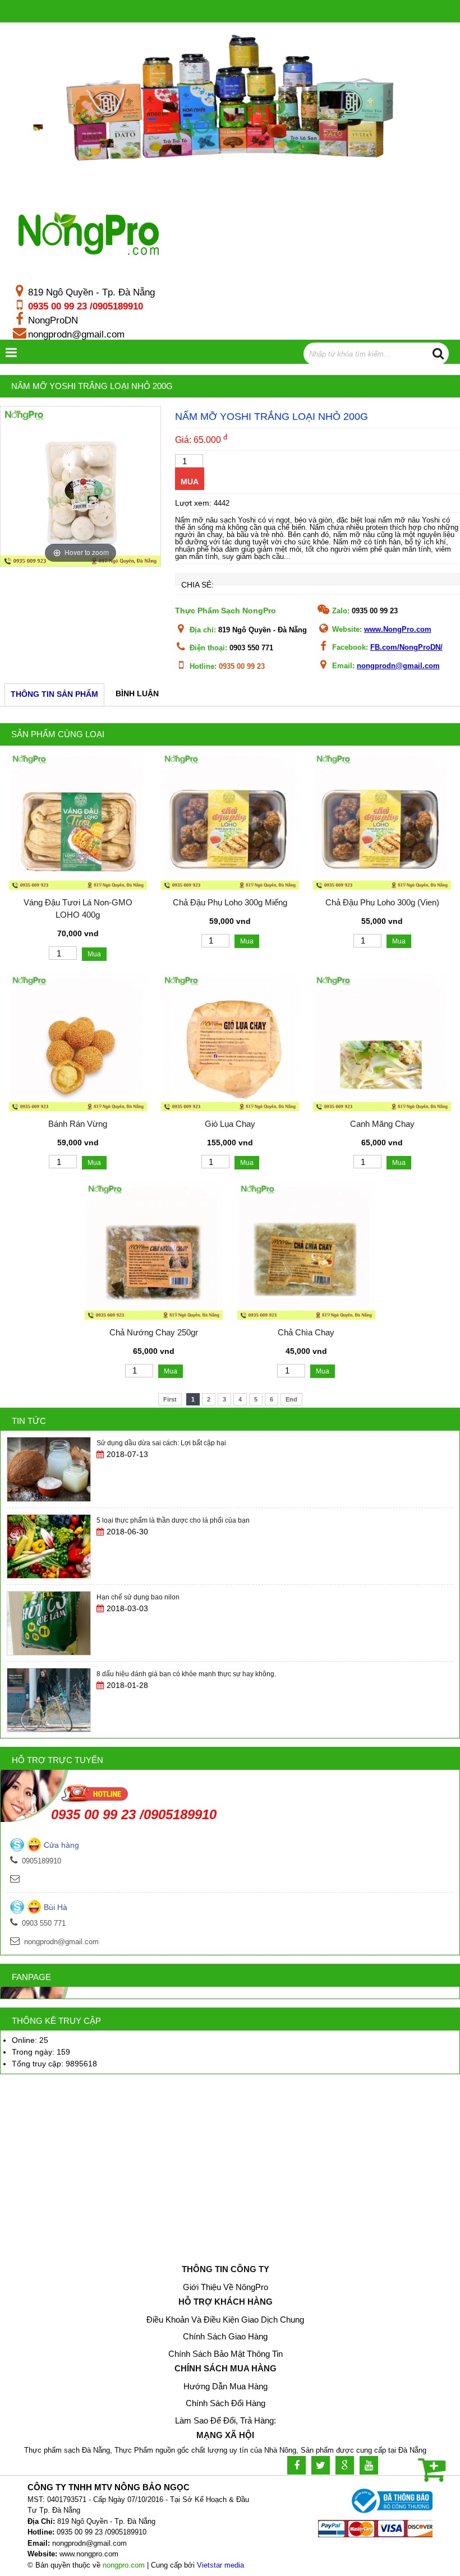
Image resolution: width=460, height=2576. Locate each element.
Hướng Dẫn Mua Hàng (226, 2386)
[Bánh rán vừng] (78, 1108)
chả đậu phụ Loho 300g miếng (230, 902)
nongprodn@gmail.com (76, 334)
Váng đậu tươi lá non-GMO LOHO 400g (78, 909)
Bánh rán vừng (78, 1124)
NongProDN (53, 320)
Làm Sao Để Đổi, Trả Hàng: (226, 2420)
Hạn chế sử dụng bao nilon (138, 1520)
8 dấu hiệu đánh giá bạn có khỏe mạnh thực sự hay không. (186, 1597)
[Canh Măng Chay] (382, 1108)
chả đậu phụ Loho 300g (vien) (382, 902)
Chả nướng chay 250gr (154, 1332)
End (291, 1399)
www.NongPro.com (398, 629)
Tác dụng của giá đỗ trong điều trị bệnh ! (158, 1674)
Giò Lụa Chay (230, 1124)
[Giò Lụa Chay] (230, 1108)
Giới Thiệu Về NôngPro (226, 2287)
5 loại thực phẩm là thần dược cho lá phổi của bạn (173, 1444)
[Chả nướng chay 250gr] (154, 1317)
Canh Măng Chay (382, 1124)
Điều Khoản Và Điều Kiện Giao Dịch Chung (225, 2320)
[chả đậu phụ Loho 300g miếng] (230, 887)
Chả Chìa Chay (306, 1332)
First (170, 1399)
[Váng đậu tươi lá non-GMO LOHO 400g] (78, 887)
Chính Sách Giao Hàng (225, 2336)
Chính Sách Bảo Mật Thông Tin (226, 2354)
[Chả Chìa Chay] (306, 1317)
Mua (190, 482)
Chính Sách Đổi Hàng (226, 2403)
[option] (81, 486)
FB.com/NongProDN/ (406, 647)
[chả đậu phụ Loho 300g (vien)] (382, 887)
